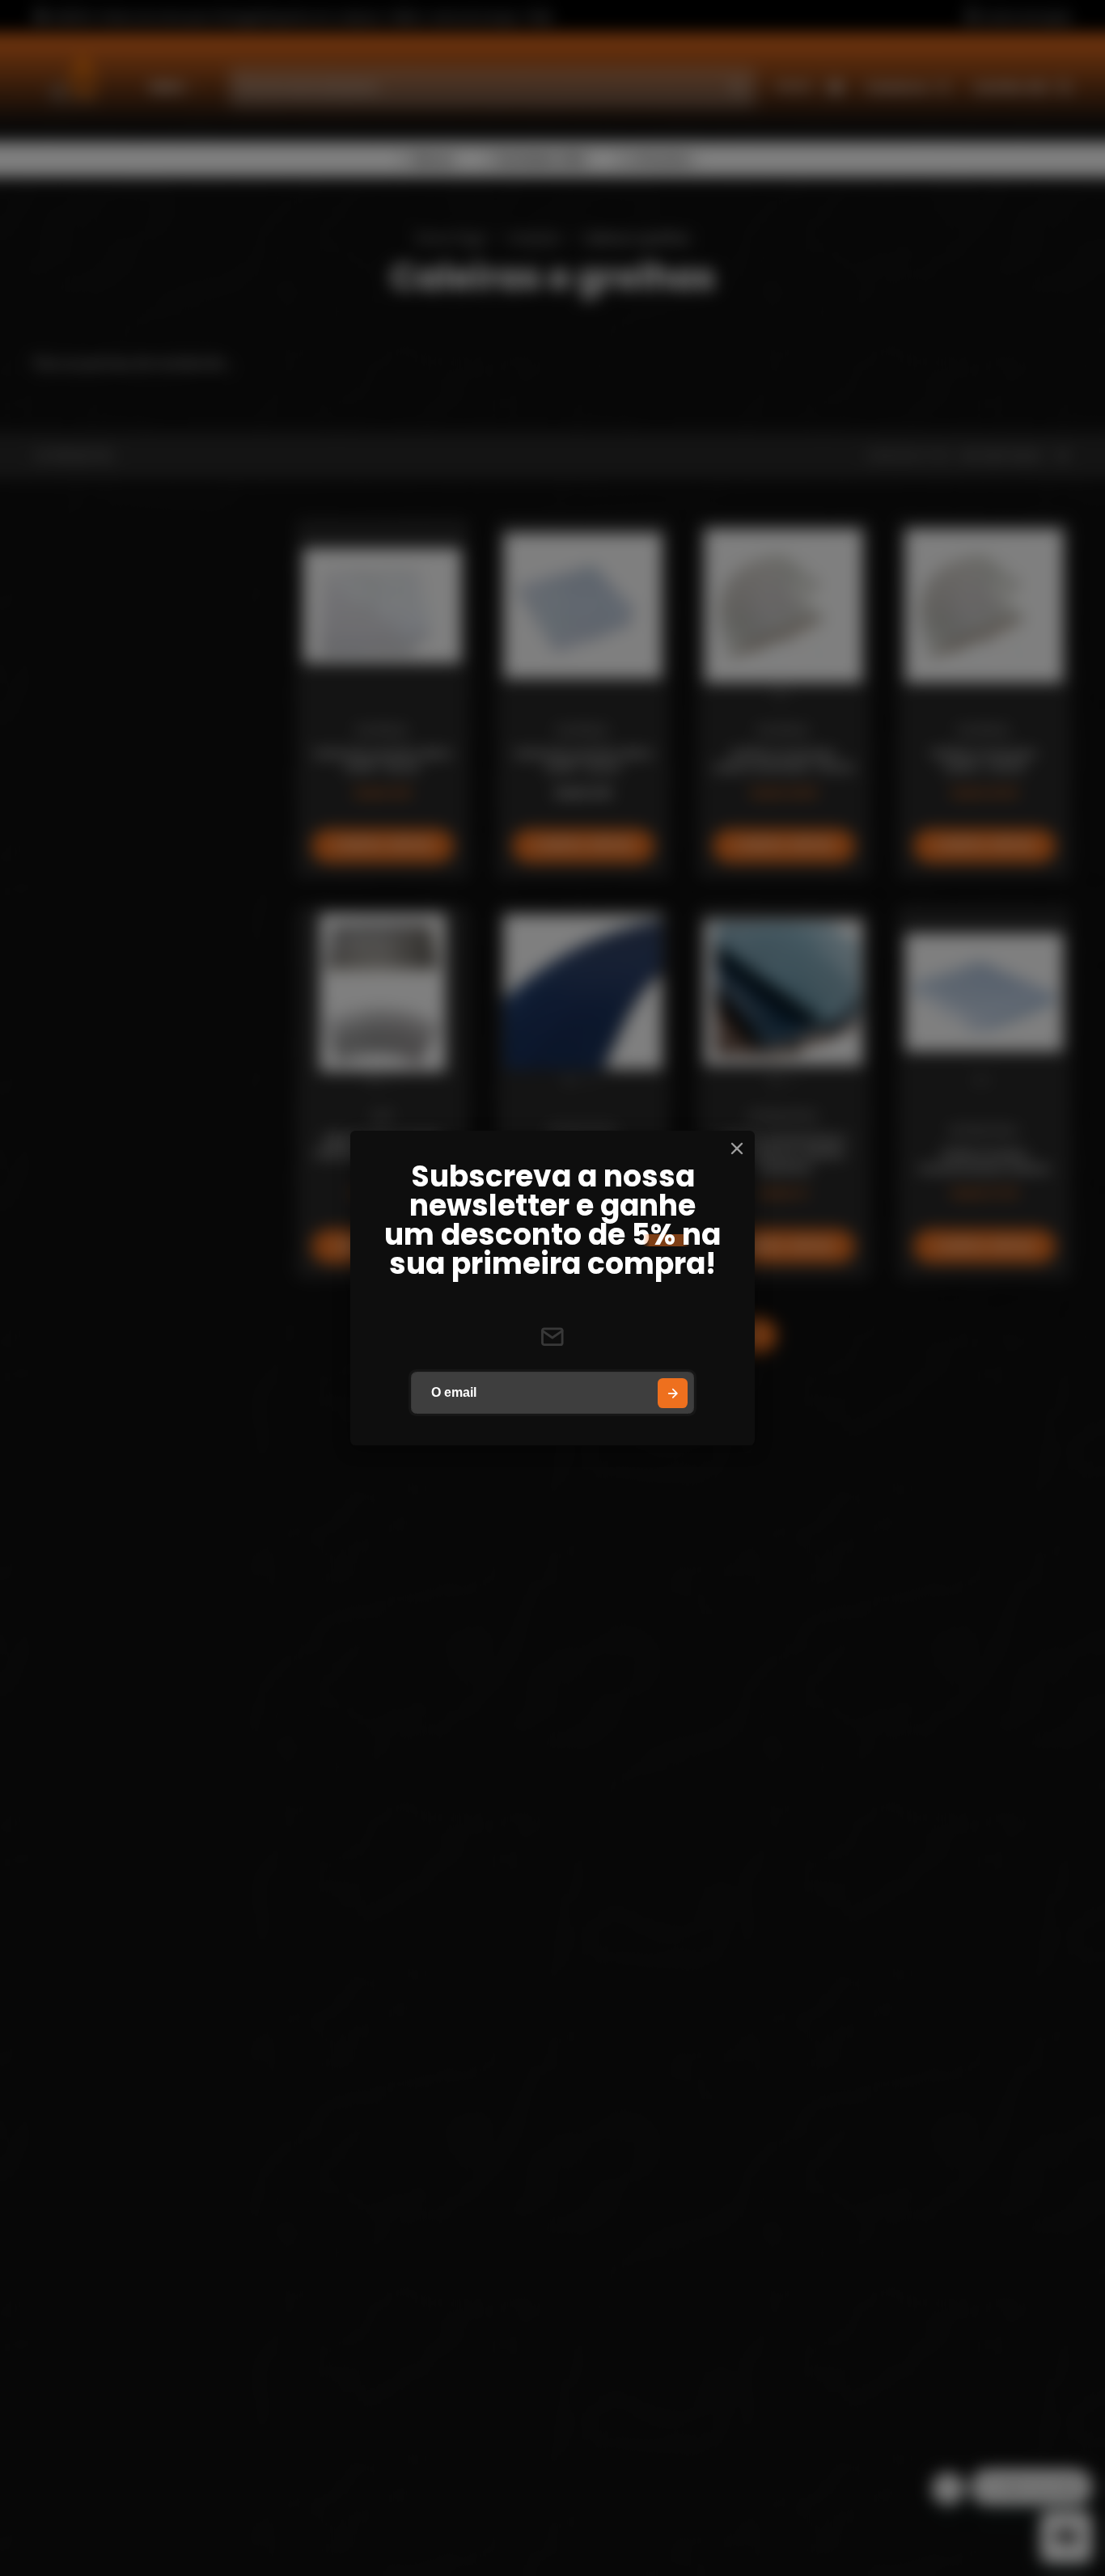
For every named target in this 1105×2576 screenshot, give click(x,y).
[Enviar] (673, 1393)
